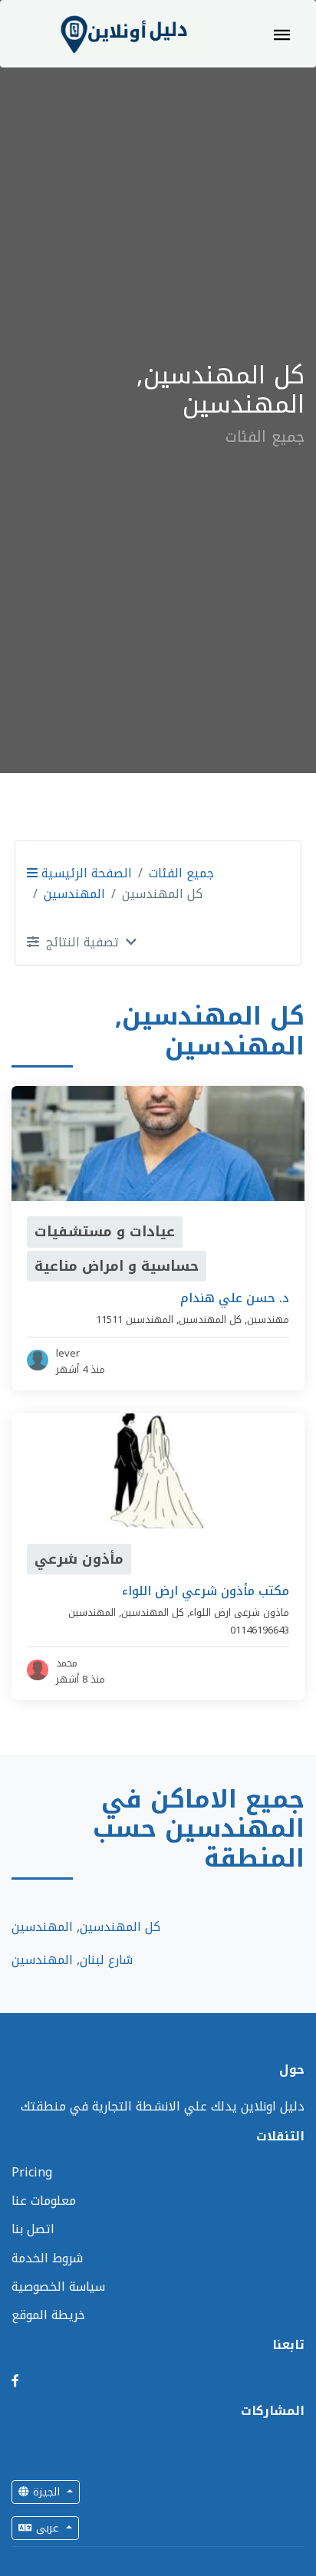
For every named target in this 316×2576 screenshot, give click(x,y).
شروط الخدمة (47, 2258)
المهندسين (74, 894)
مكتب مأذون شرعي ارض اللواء (206, 1591)
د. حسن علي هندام (235, 1298)
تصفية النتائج (82, 942)
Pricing (32, 2172)
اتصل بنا (33, 2229)
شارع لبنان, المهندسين (72, 1960)
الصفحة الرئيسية (85, 873)
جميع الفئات (181, 873)
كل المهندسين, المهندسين (86, 1927)
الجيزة (46, 2492)
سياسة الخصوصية (58, 2286)
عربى (48, 2528)
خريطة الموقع (48, 2315)
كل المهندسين (210, 1319)
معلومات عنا (44, 2201)
